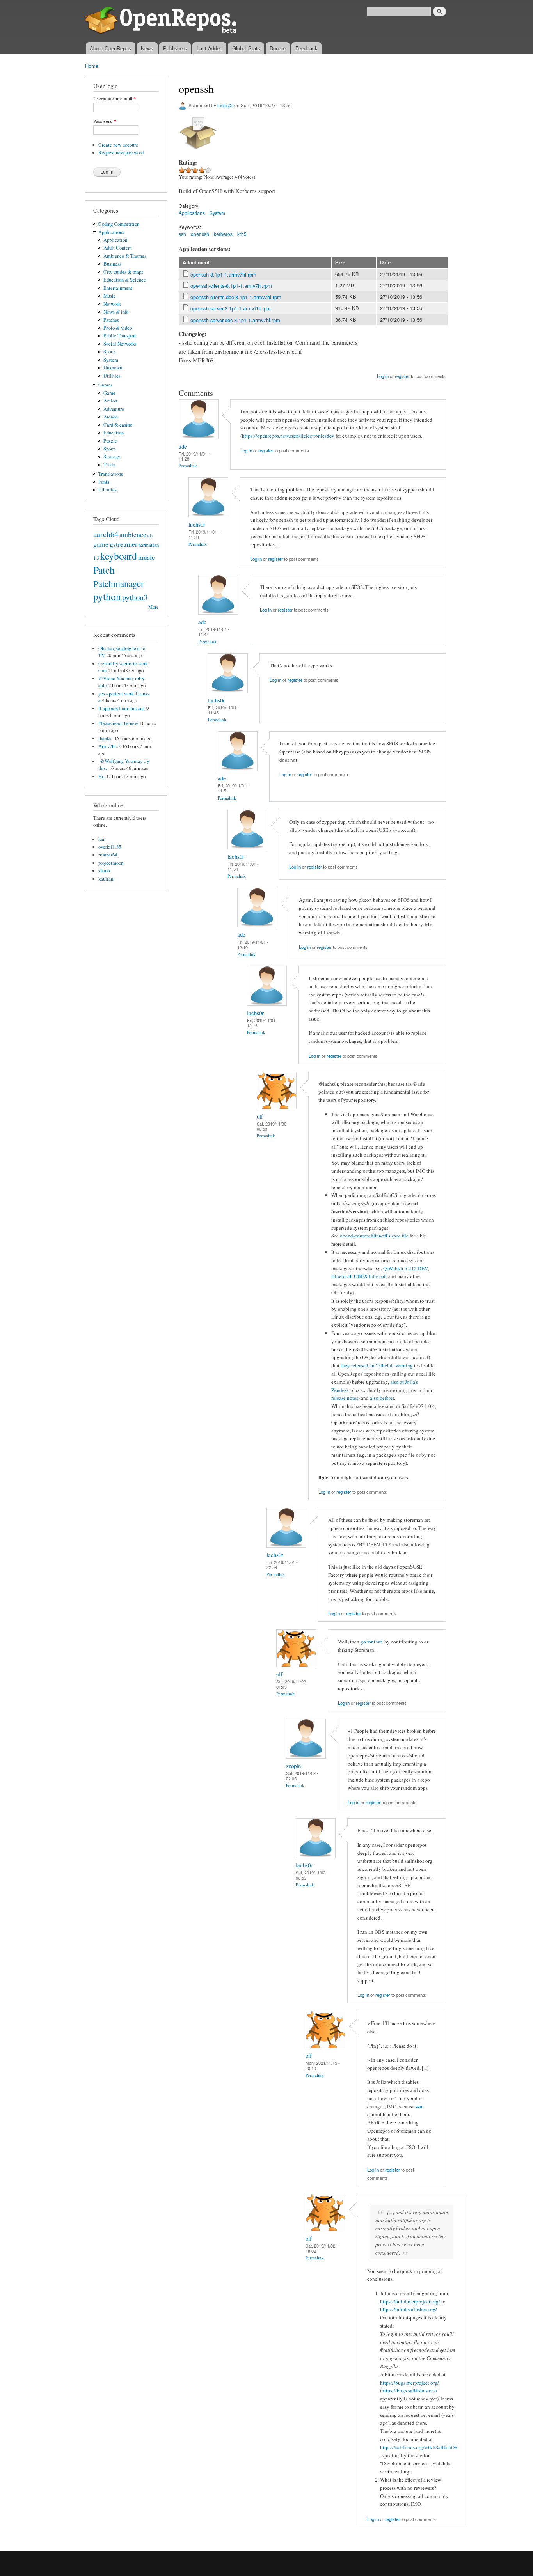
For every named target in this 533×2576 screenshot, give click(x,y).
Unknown (113, 368)
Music (110, 296)
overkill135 (110, 847)
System (111, 360)
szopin (293, 1766)
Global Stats (246, 48)
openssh (200, 234)
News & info (116, 312)
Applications (111, 232)
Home (92, 66)
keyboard (119, 556)
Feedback (306, 48)
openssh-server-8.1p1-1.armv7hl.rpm (231, 308)
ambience (133, 534)
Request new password (121, 153)
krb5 (242, 234)
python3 (135, 597)
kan (102, 839)
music (147, 557)
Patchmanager (119, 583)
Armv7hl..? (109, 746)
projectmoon (111, 863)
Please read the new (118, 723)
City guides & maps (123, 272)
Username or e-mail (115, 99)
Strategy (112, 457)
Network (112, 304)
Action (110, 401)
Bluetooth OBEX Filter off (359, 1276)
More (154, 607)
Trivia (109, 465)
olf (260, 1116)
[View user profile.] (199, 437)
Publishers (175, 48)
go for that (371, 1642)
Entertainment (118, 288)
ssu (419, 2106)
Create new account (118, 145)
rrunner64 (108, 855)
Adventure (114, 409)
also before (381, 1398)
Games (105, 385)
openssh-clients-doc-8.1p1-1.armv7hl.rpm (236, 297)
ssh (182, 234)
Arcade (111, 417)
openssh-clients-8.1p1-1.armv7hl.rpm (231, 286)
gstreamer (123, 544)
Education (114, 433)
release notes (345, 1398)
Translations (111, 474)
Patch (104, 570)
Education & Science (125, 280)
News (147, 48)
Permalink (188, 465)
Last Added (210, 48)
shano (104, 871)
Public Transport (120, 336)
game (101, 544)
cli (150, 535)
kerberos (223, 234)
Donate (278, 48)
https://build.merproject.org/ (410, 2301)
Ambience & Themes (125, 256)
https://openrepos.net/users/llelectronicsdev (288, 436)
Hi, (101, 776)
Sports (110, 352)
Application (115, 240)
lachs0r (225, 105)
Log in (383, 376)
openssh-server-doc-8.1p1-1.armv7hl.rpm (235, 320)
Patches (111, 320)
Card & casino (118, 425)
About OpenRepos (110, 48)
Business (112, 264)
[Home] (162, 21)
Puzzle (110, 441)
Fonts (104, 482)
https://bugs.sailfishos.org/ (410, 2390)
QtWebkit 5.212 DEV (405, 1268)
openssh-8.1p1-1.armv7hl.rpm (223, 274)
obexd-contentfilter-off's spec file (374, 1236)
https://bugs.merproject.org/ (410, 2383)
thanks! (106, 738)
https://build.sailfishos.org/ (409, 2309)
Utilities (112, 376)
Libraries (107, 490)
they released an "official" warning (377, 1365)
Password (105, 121)
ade (183, 446)
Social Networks (120, 344)
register (402, 376)
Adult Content (118, 248)
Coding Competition (119, 224)
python (107, 596)
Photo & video (118, 328)
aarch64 (106, 534)
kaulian (106, 879)
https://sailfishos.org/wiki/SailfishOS (419, 2447)
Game (109, 393)
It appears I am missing (122, 708)
